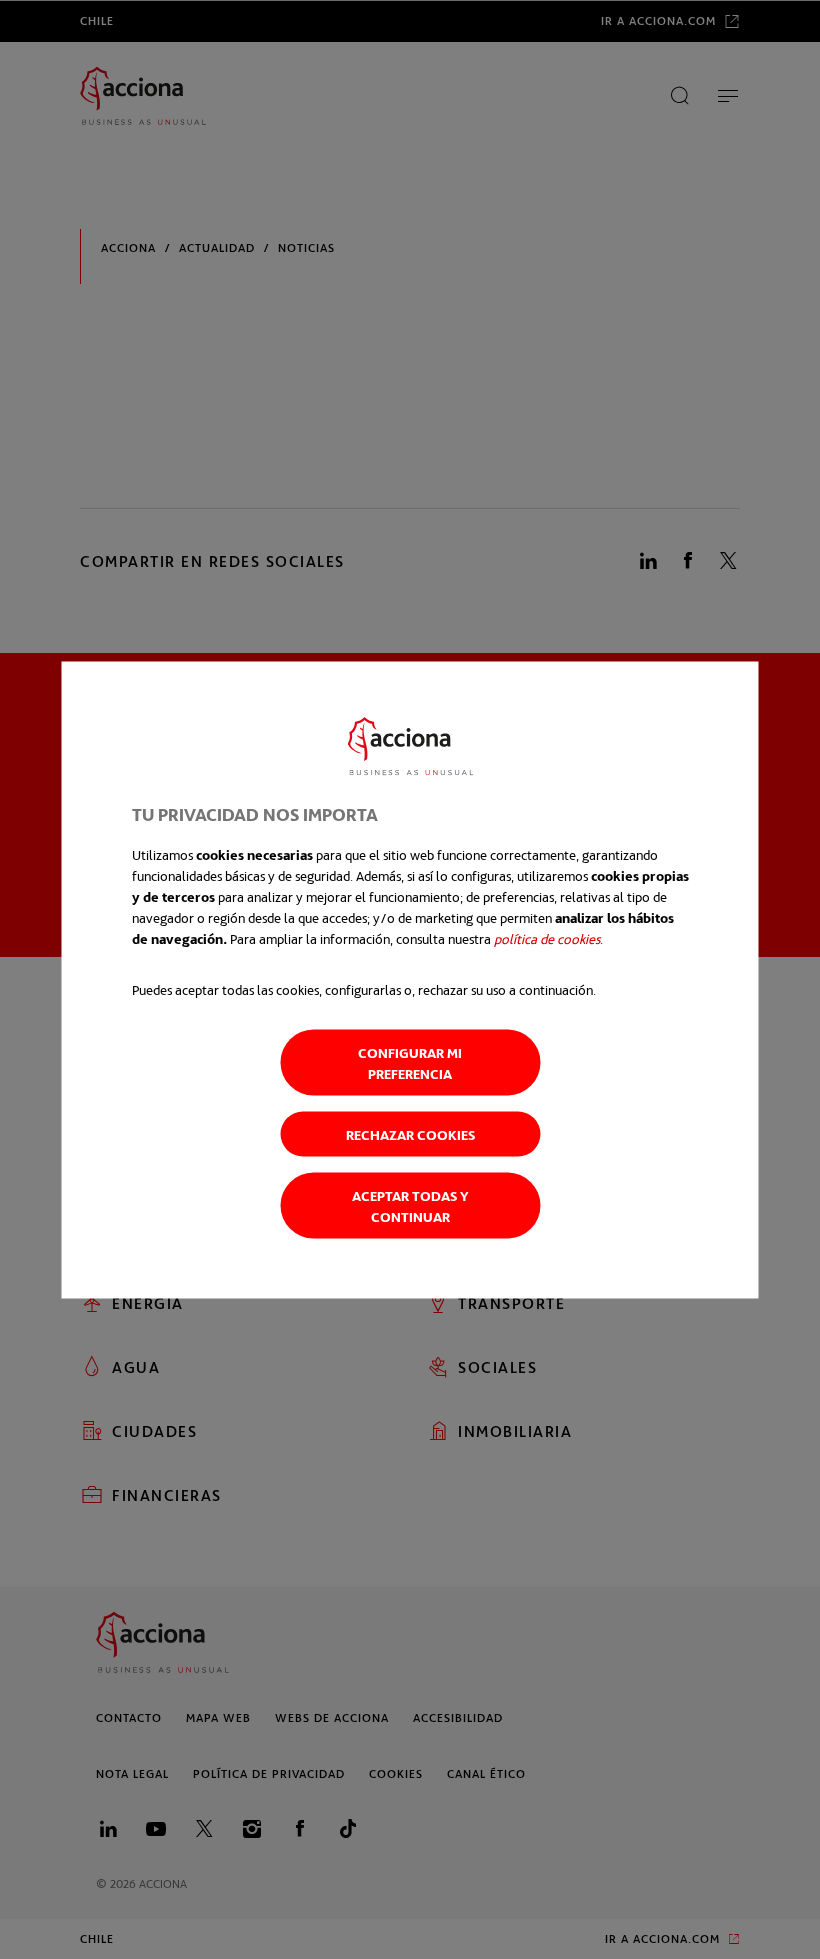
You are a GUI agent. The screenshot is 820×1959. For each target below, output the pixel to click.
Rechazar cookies (410, 1133)
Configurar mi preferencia (410, 1062)
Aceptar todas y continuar (410, 1205)
